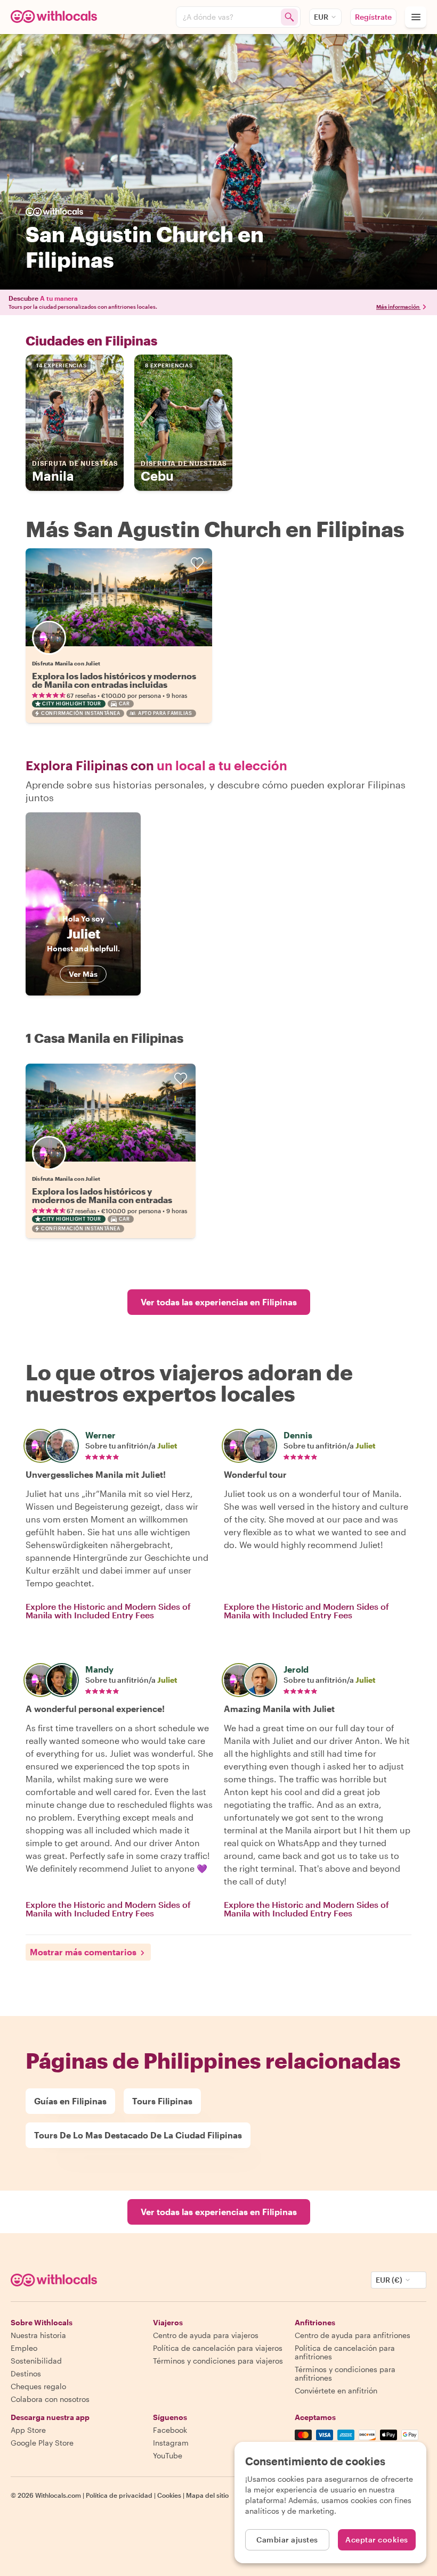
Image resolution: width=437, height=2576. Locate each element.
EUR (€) (389, 2280)
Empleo (24, 2348)
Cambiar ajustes (287, 2540)
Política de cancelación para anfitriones (345, 2352)
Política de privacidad (119, 2495)
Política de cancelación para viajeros (218, 2348)
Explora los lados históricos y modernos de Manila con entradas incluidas (114, 680)
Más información (398, 307)
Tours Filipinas (162, 2101)
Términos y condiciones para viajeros (218, 2361)
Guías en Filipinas (70, 2101)
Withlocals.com (58, 2495)
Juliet (167, 1446)
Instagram (171, 2443)
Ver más (83, 974)
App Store (28, 2430)
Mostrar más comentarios (83, 1952)
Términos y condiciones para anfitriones (345, 2373)
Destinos (26, 2373)
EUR (321, 17)
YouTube (168, 2455)
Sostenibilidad (36, 2361)
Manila (75, 471)
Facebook (170, 2430)
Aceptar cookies (377, 2540)
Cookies (169, 2495)
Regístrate (373, 17)
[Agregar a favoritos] (197, 563)
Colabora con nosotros (50, 2399)
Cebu (184, 471)
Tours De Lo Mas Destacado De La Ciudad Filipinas (138, 2135)
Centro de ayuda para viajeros (206, 2335)
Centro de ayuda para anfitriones (353, 2335)
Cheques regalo (38, 2386)
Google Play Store (42, 2443)
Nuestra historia (38, 2335)
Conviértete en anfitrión (336, 2390)
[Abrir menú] (416, 17)
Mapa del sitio (207, 2495)
